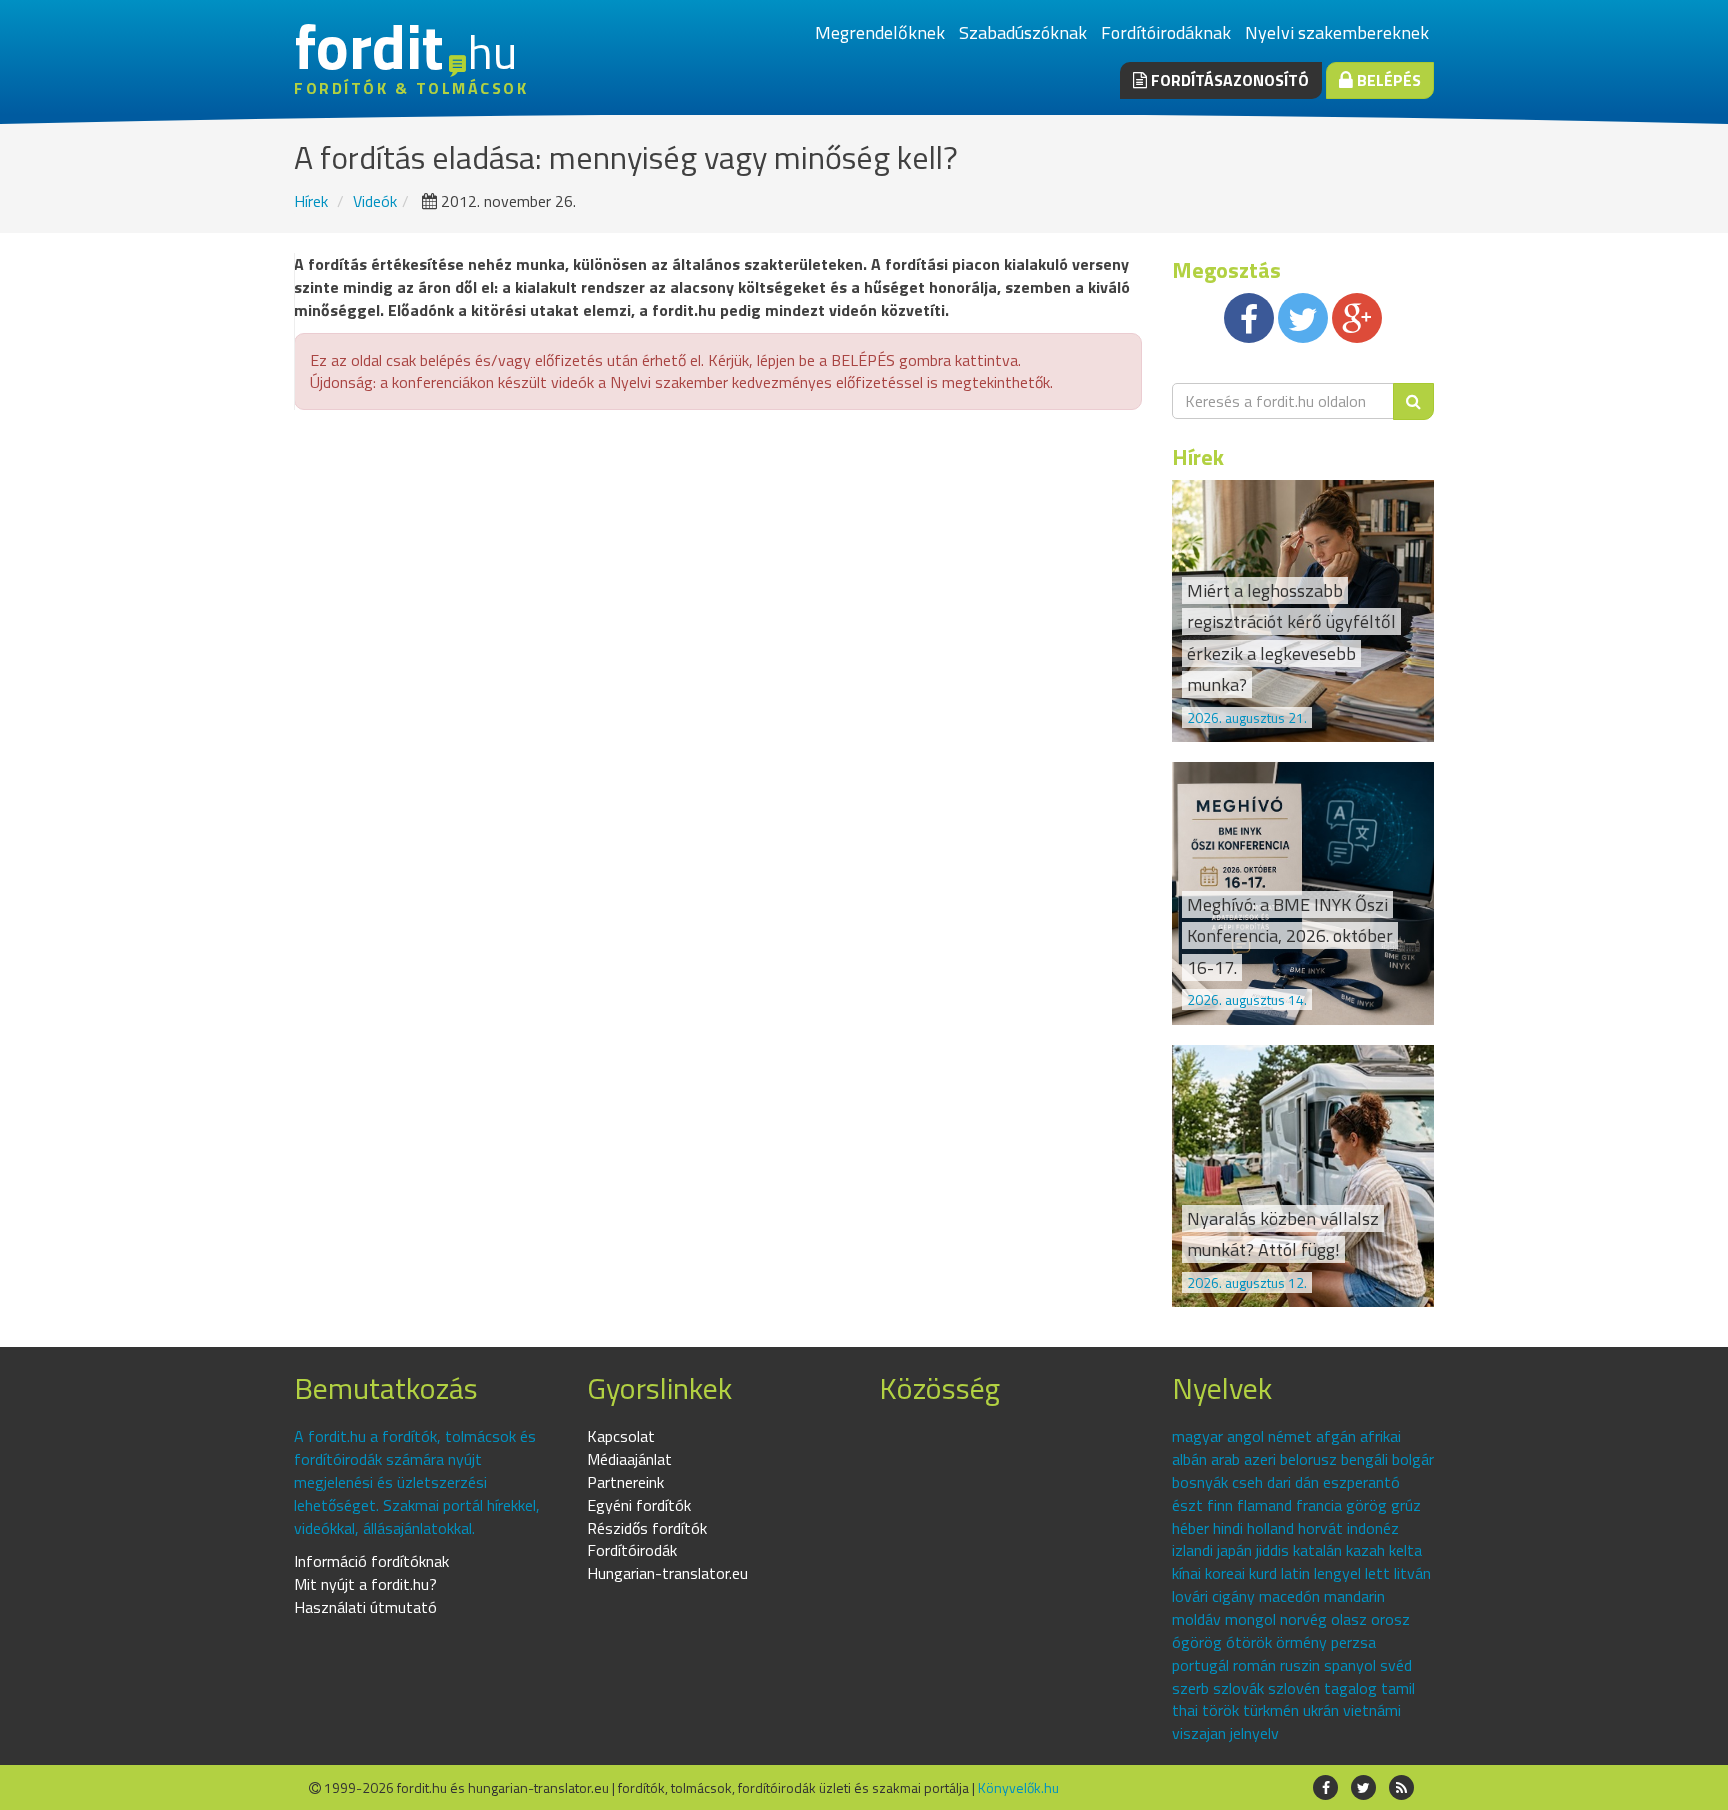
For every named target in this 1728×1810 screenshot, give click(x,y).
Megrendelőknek (880, 32)
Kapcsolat (621, 1436)
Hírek (311, 201)
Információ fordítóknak (371, 1561)
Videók (375, 201)
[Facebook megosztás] (1249, 318)
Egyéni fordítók (639, 1505)
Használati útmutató (365, 1607)
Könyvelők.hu (1018, 1787)
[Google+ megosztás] (1357, 318)
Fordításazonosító (1228, 80)
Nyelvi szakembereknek (1337, 32)
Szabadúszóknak (1023, 32)
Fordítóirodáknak (1166, 32)
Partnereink (625, 1482)
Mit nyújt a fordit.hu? (365, 1584)
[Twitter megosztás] (1303, 318)
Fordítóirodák (632, 1550)
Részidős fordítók (647, 1528)
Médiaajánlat (629, 1459)
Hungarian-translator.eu (667, 1573)
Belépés (1387, 80)
